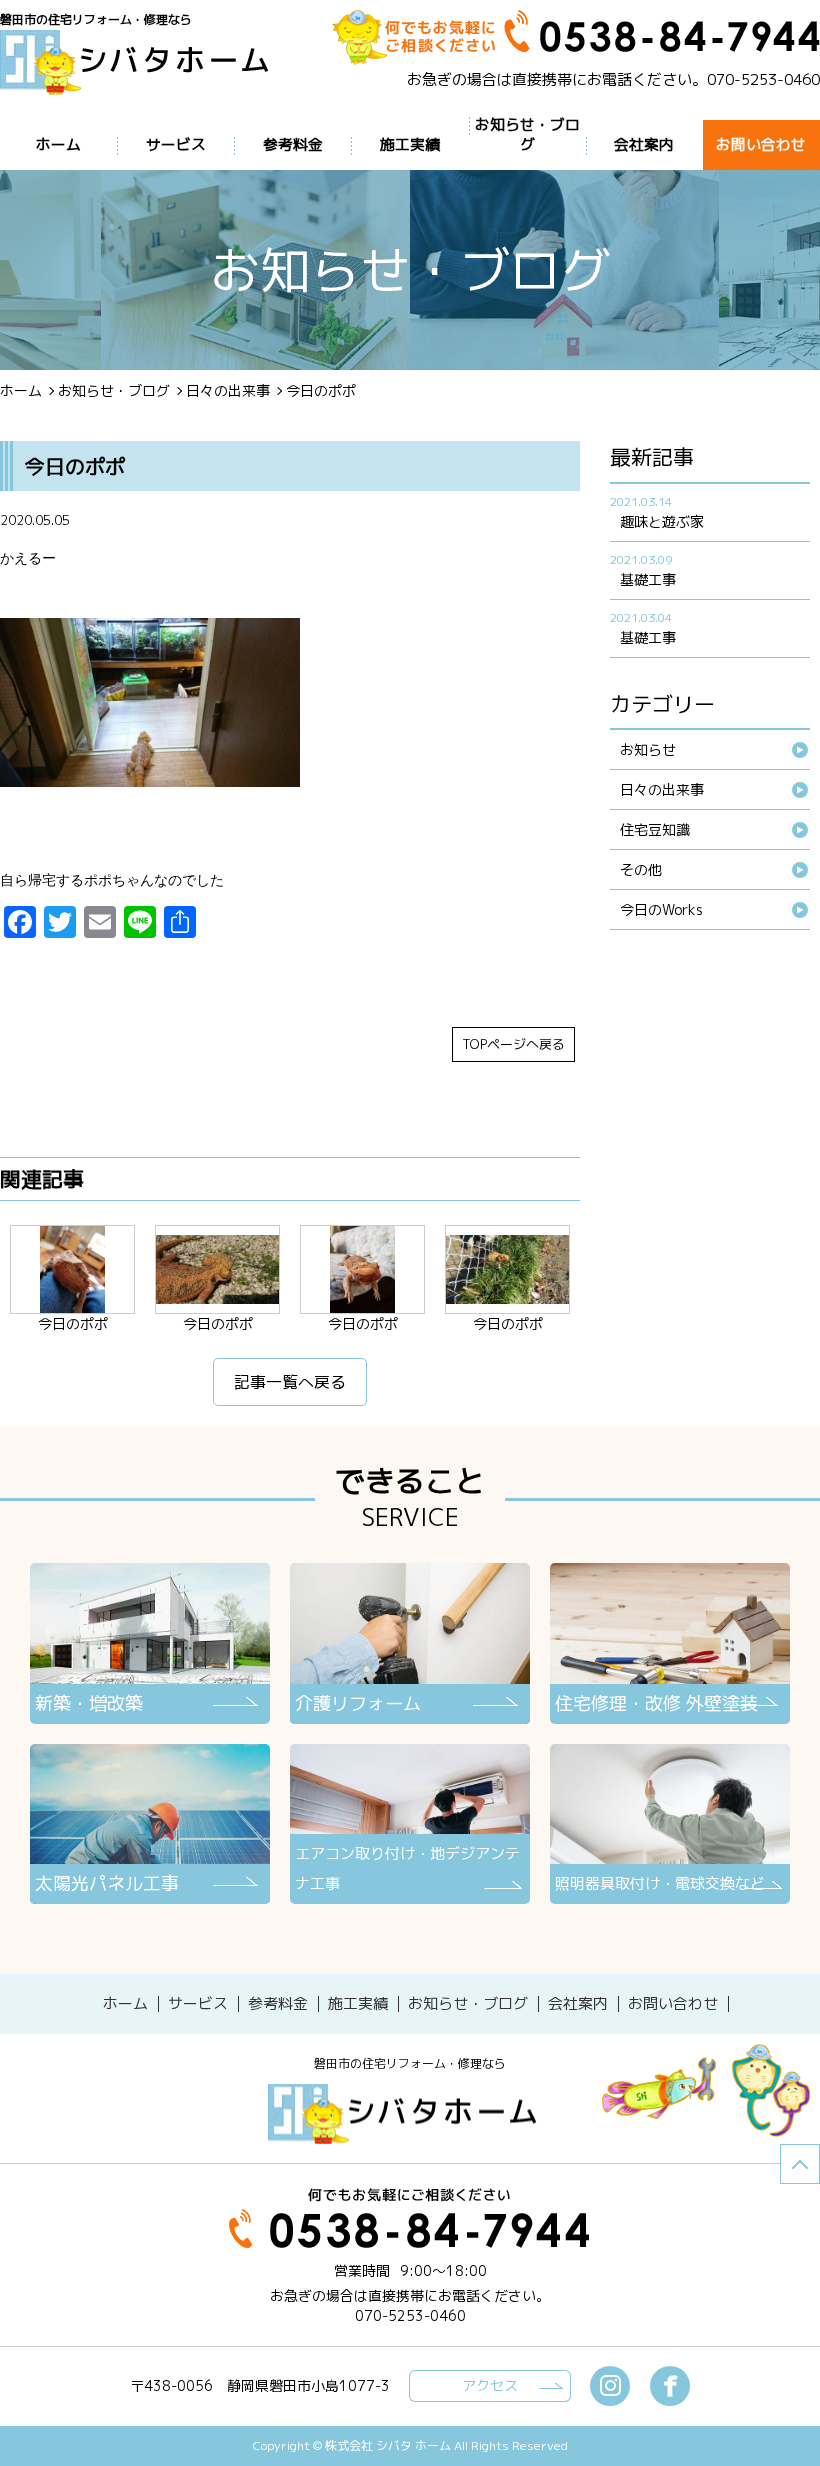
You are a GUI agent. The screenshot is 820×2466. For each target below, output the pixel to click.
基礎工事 (648, 579)
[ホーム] (125, 2004)
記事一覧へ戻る (290, 1382)
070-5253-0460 (763, 79)
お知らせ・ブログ (114, 390)
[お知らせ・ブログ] (468, 2004)
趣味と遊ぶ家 (662, 521)
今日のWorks (661, 909)
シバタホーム (410, 2114)
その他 (641, 869)
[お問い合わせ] (673, 2004)
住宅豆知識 (655, 829)
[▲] (800, 2164)
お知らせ (648, 749)
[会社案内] (578, 2004)
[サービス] (198, 2004)
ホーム (21, 390)
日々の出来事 (228, 390)
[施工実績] (358, 2004)
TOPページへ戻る (513, 1044)
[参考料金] (278, 2004)
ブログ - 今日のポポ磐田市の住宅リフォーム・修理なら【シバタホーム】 (142, 62)
